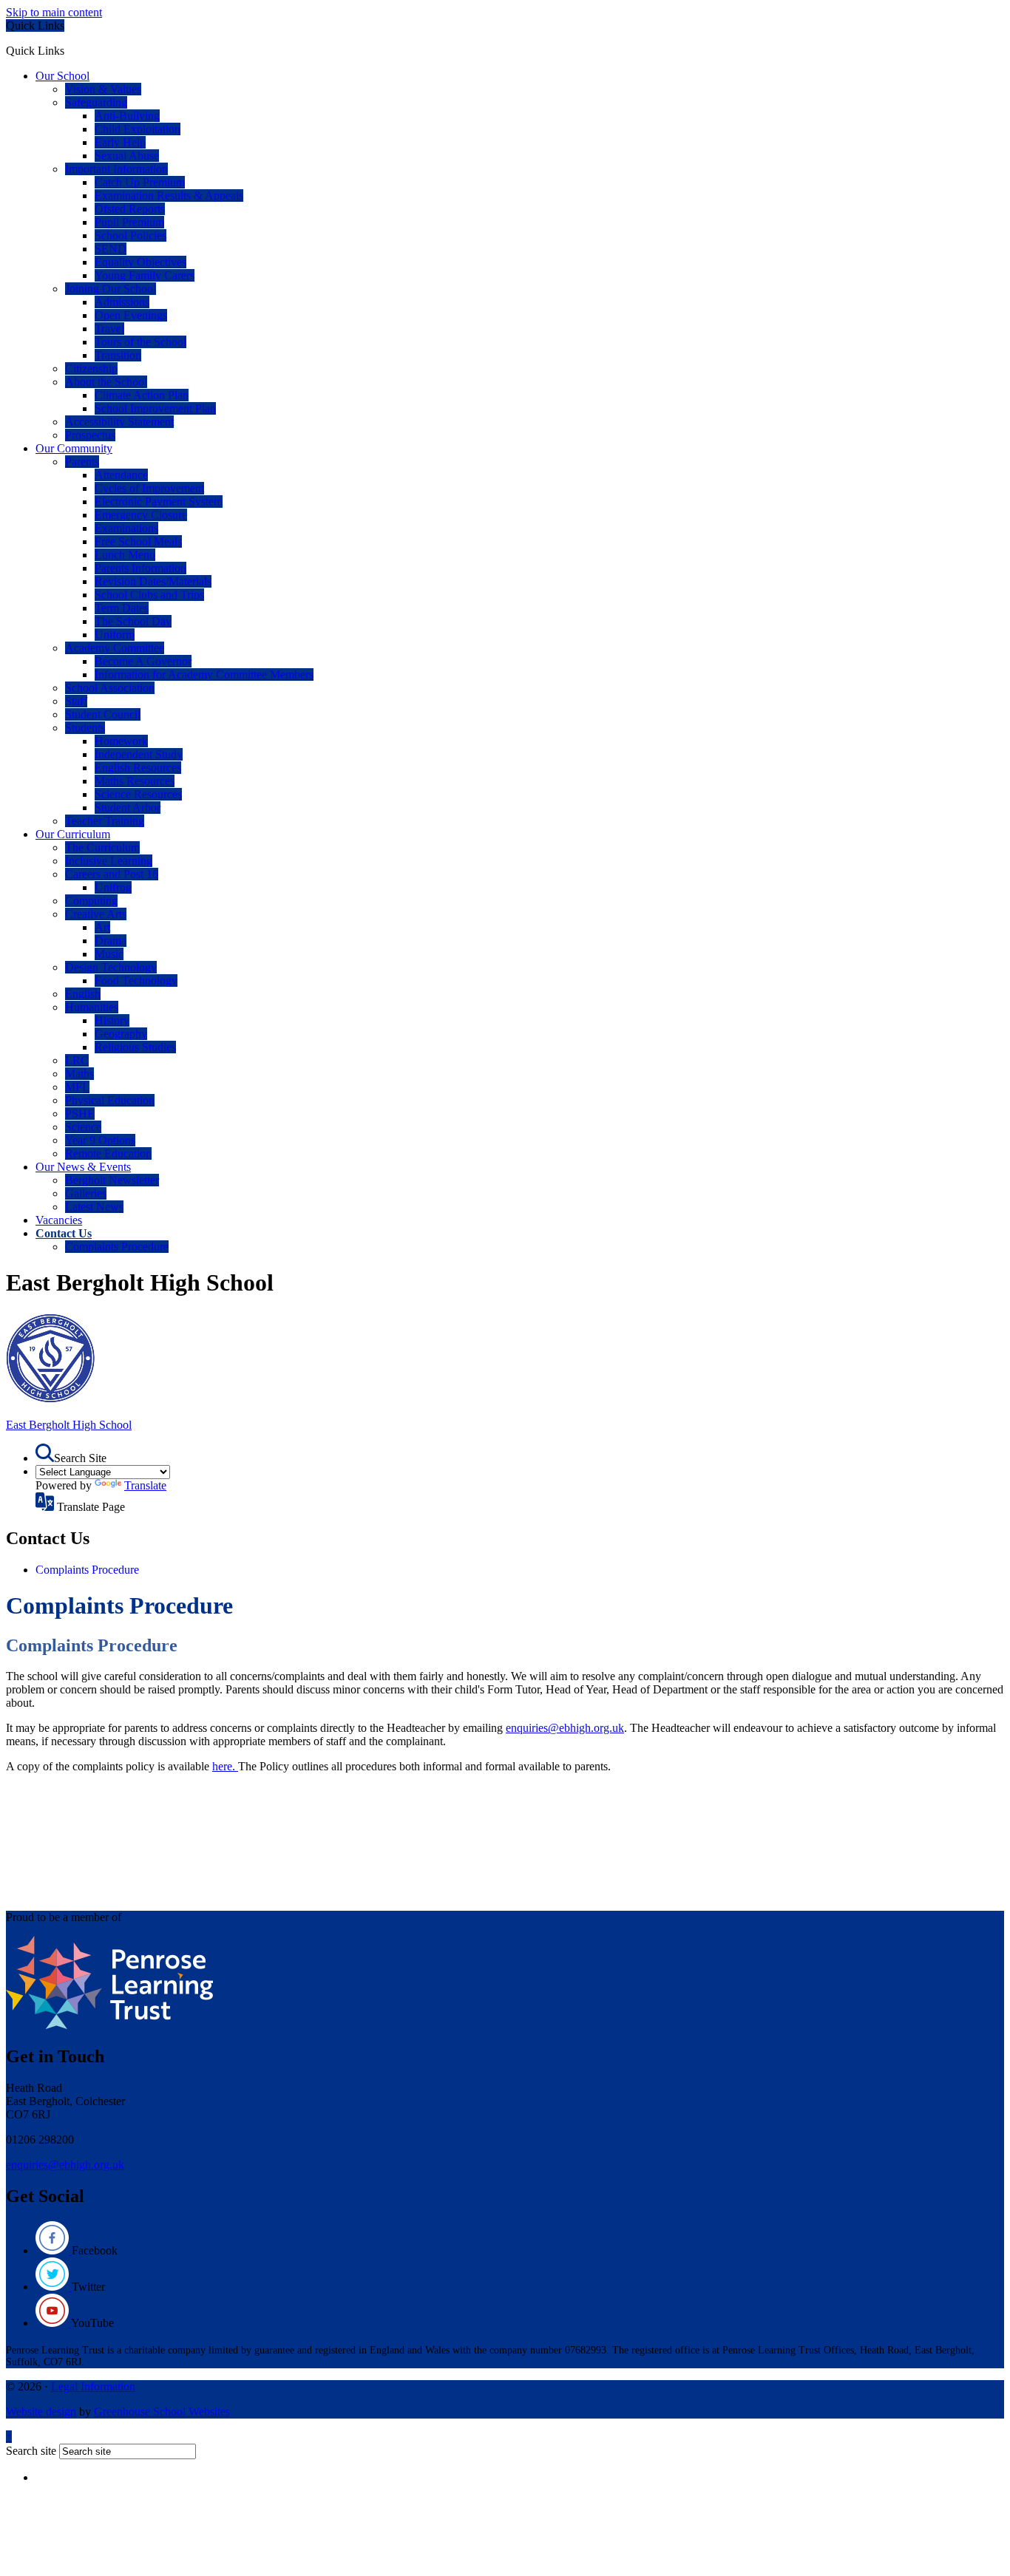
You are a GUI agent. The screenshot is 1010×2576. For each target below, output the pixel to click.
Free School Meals (138, 541)
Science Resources (138, 794)
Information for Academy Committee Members (204, 674)
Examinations (126, 528)
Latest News (94, 1207)
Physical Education (110, 1100)
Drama (111, 941)
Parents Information (140, 568)
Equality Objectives (140, 262)
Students (85, 728)
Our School (62, 76)
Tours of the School (140, 342)
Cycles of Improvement (149, 488)
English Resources (138, 768)
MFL (77, 1087)
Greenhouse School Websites (162, 2412)
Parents (82, 462)
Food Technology (136, 981)
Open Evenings (131, 315)
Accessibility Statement (119, 422)
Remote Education (108, 1153)
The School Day (133, 621)
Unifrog (113, 887)
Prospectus (90, 435)
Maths (79, 1074)
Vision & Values (103, 89)
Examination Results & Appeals (169, 196)
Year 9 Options (100, 1140)
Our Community (74, 448)
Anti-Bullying (127, 116)
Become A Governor (143, 661)
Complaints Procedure (117, 1247)
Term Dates (122, 608)
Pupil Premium (129, 222)
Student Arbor (128, 808)
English (83, 994)
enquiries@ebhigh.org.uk (565, 1728)
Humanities (92, 1007)
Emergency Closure (141, 515)
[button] (70, 50)
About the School (106, 382)
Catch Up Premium (140, 182)
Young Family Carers (145, 275)
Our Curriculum (73, 834)
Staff (76, 701)
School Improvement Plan (155, 408)
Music (109, 954)
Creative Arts (96, 914)
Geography (121, 1034)
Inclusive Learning (109, 861)
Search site (31, 2451)
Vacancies (59, 1220)
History (112, 1020)
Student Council (103, 714)
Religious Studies (135, 1047)
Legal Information (93, 2386)
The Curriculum (102, 847)
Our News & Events (83, 1167)
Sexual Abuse (127, 156)
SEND (111, 249)
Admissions (122, 302)
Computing (91, 901)
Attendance (121, 475)
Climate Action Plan (142, 395)
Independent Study (139, 754)
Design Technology (111, 967)
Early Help (120, 142)
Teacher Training (105, 821)
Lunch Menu (125, 555)
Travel (109, 329)
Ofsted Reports (130, 209)
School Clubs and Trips (149, 595)
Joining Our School (111, 289)
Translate (145, 1485)
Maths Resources (135, 781)
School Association (110, 688)
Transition (118, 355)
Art (102, 927)
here (222, 1766)
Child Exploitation (138, 129)
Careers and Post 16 (112, 874)
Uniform (115, 635)
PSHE (80, 1114)
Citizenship (91, 368)
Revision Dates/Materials (153, 581)
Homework (121, 741)
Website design (41, 2412)
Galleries (86, 1193)
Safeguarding (96, 102)
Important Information (116, 169)
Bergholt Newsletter (112, 1180)
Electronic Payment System (159, 502)
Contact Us (64, 1233)
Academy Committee (115, 648)
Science (83, 1127)
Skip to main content (54, 12)
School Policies (131, 235)
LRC (77, 1060)
